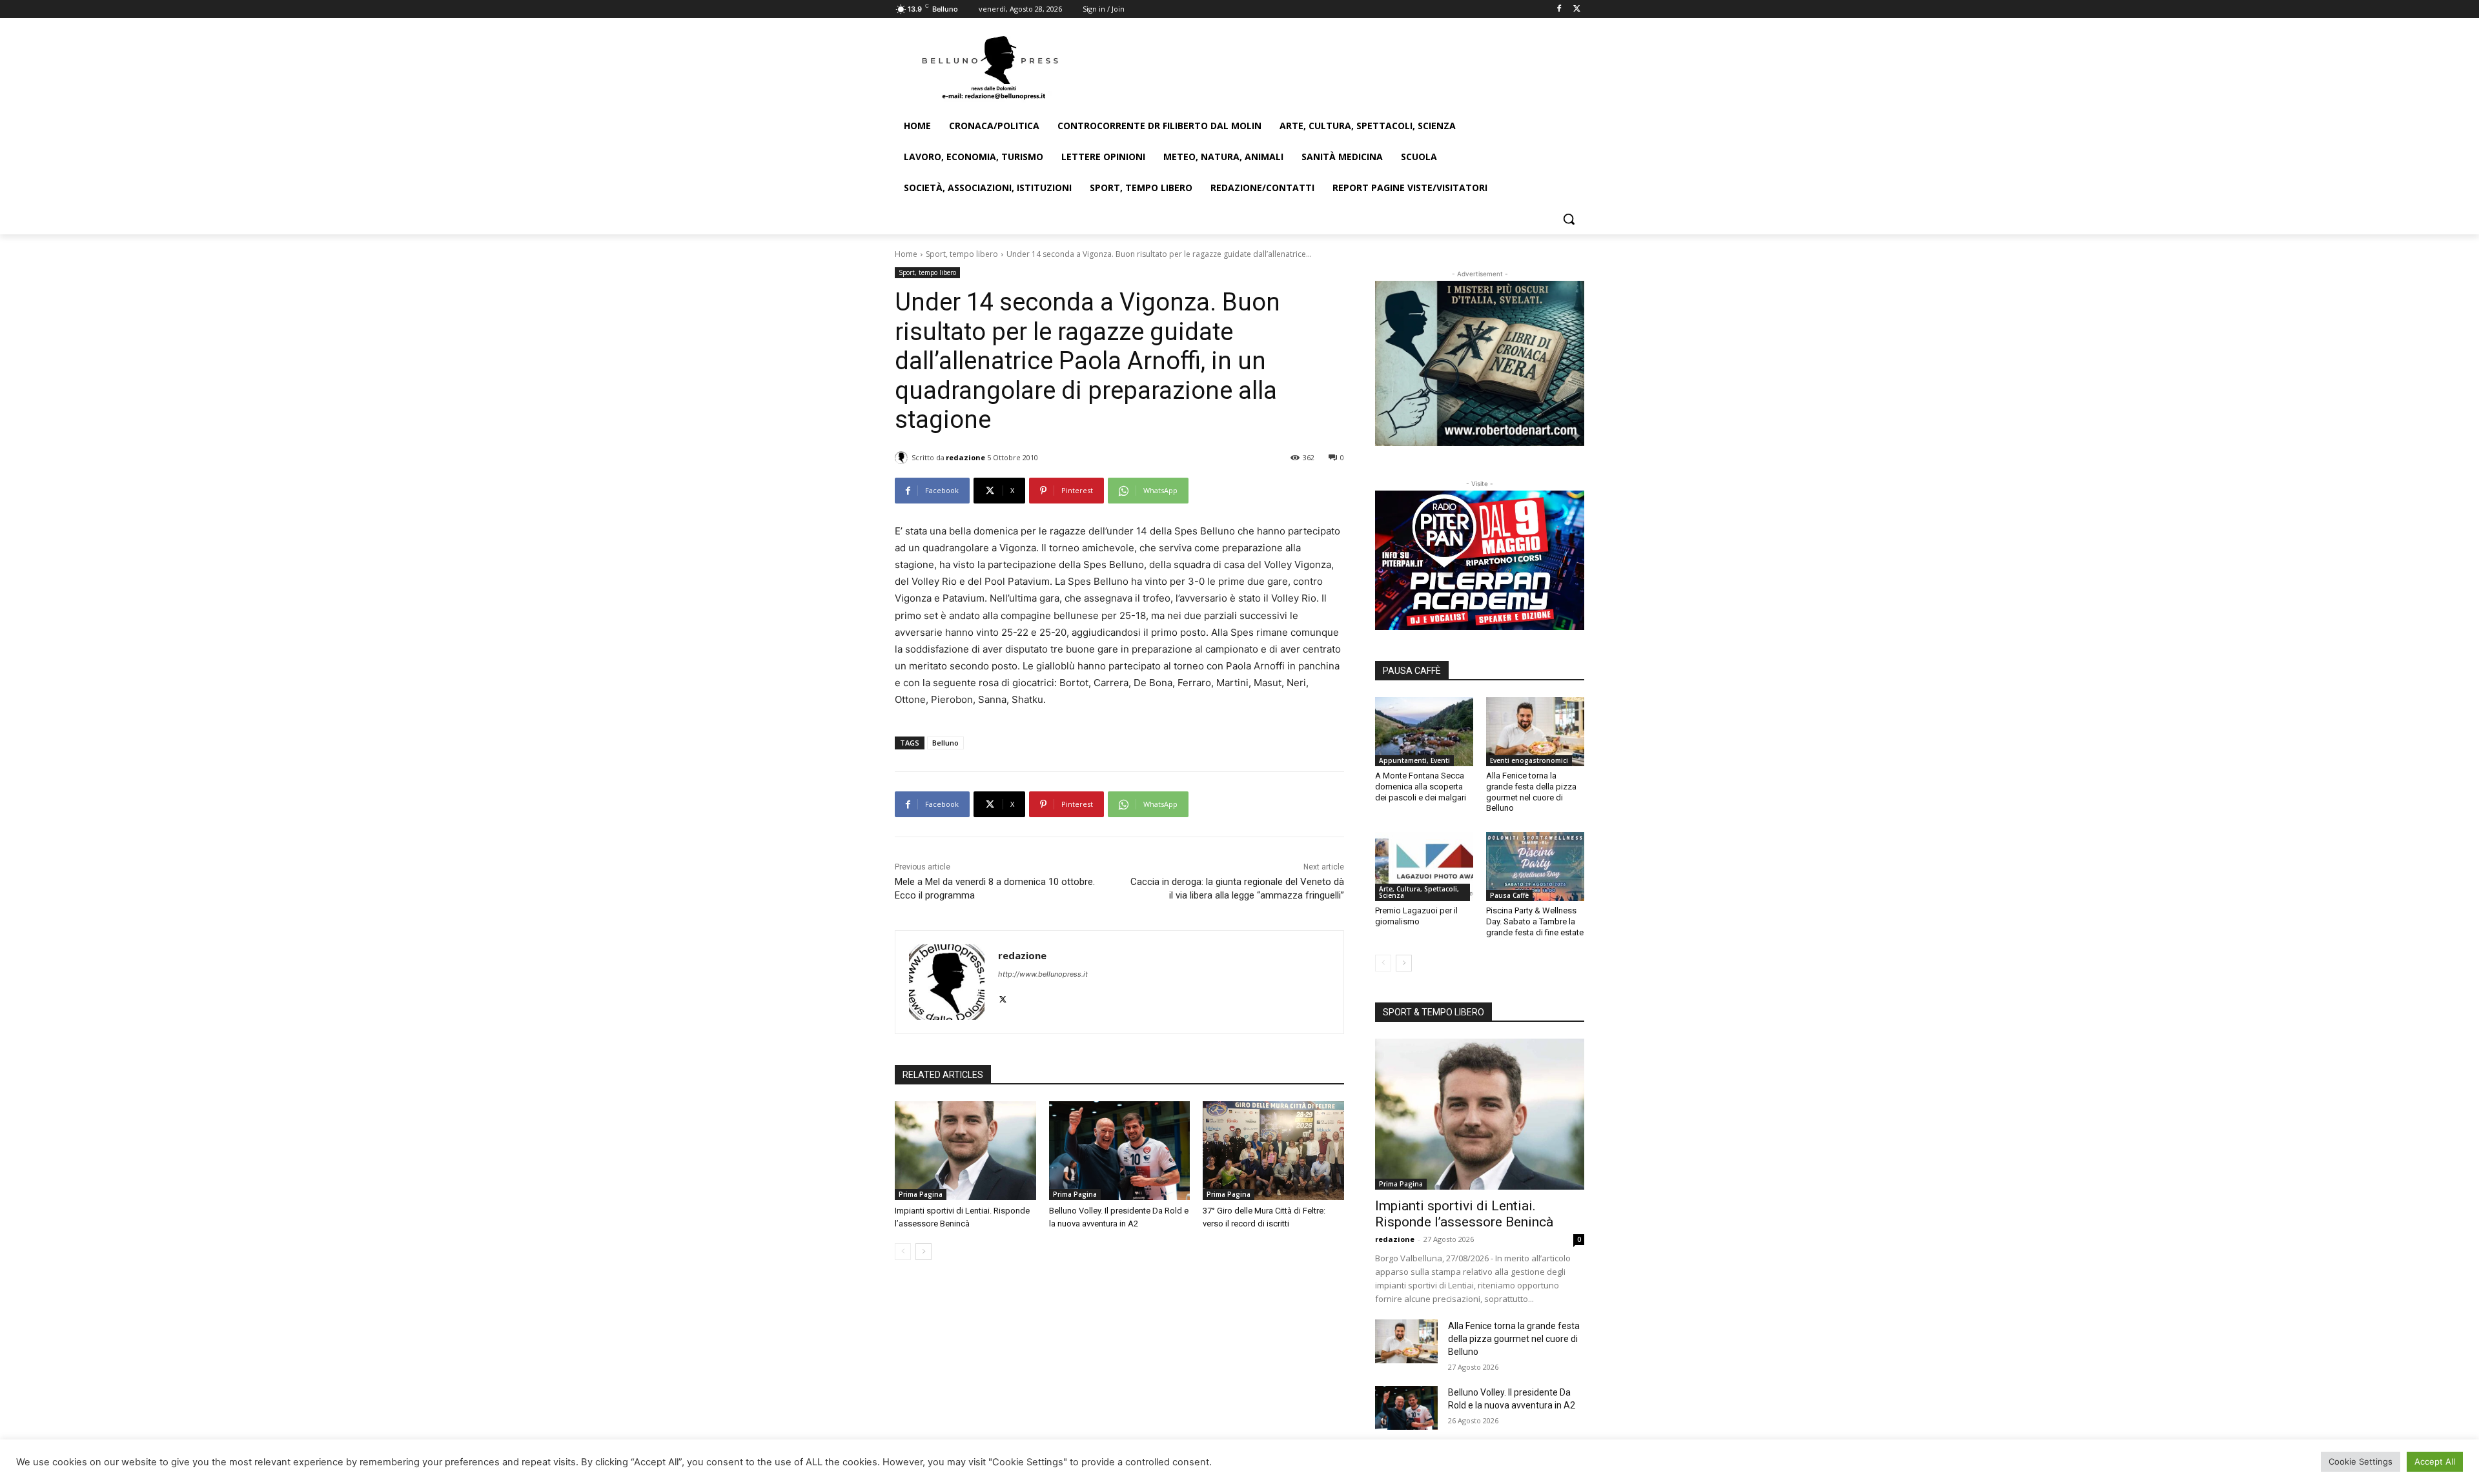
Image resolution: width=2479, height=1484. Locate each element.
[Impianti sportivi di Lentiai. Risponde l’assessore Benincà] (965, 1151)
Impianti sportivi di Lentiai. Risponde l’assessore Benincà (1464, 1214)
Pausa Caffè (1509, 895)
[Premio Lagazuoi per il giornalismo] (1424, 866)
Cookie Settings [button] (2361, 1461)
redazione (965, 457)
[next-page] (923, 1252)
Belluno (945, 743)
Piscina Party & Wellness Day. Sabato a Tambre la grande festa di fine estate (1535, 921)
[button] (1569, 219)
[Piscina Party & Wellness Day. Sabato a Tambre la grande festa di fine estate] (1535, 866)
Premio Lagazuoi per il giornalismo (1416, 916)
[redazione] (903, 458)
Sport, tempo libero (962, 254)
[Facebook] (1559, 9)
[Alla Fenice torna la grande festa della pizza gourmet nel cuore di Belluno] (1535, 731)
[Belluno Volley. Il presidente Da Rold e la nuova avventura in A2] (1120, 1151)
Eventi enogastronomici (1529, 760)
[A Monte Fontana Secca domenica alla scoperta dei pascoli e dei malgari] (1424, 731)
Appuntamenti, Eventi (1414, 760)
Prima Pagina (921, 1194)
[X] (1577, 9)
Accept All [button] (2435, 1461)
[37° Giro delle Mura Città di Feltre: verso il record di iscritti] (1273, 1151)
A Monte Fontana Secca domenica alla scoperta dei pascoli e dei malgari (1421, 787)
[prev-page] (903, 1252)
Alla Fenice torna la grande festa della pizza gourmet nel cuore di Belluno (1531, 792)
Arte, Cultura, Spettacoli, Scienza (1419, 892)
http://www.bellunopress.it (1043, 974)
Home (906, 254)
